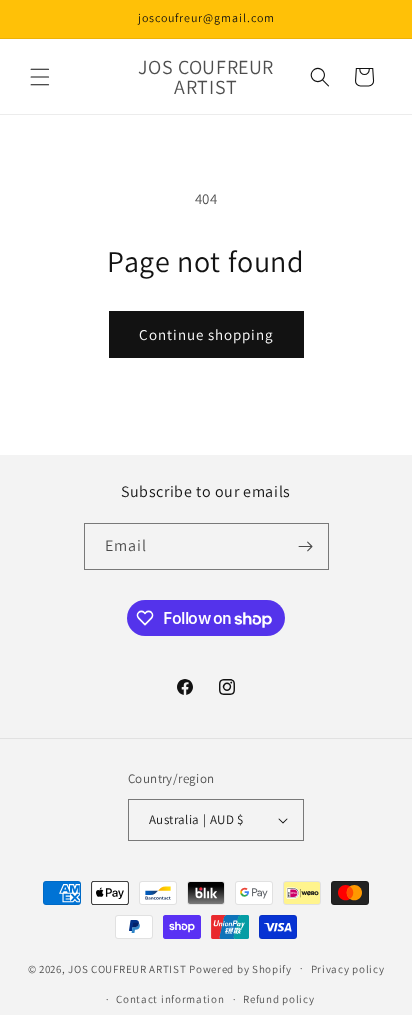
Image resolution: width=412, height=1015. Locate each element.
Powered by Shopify (240, 968)
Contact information (170, 999)
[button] (40, 77)
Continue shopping (206, 334)
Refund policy (278, 999)
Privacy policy (348, 969)
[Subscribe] (306, 546)
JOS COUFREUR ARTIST (127, 968)
